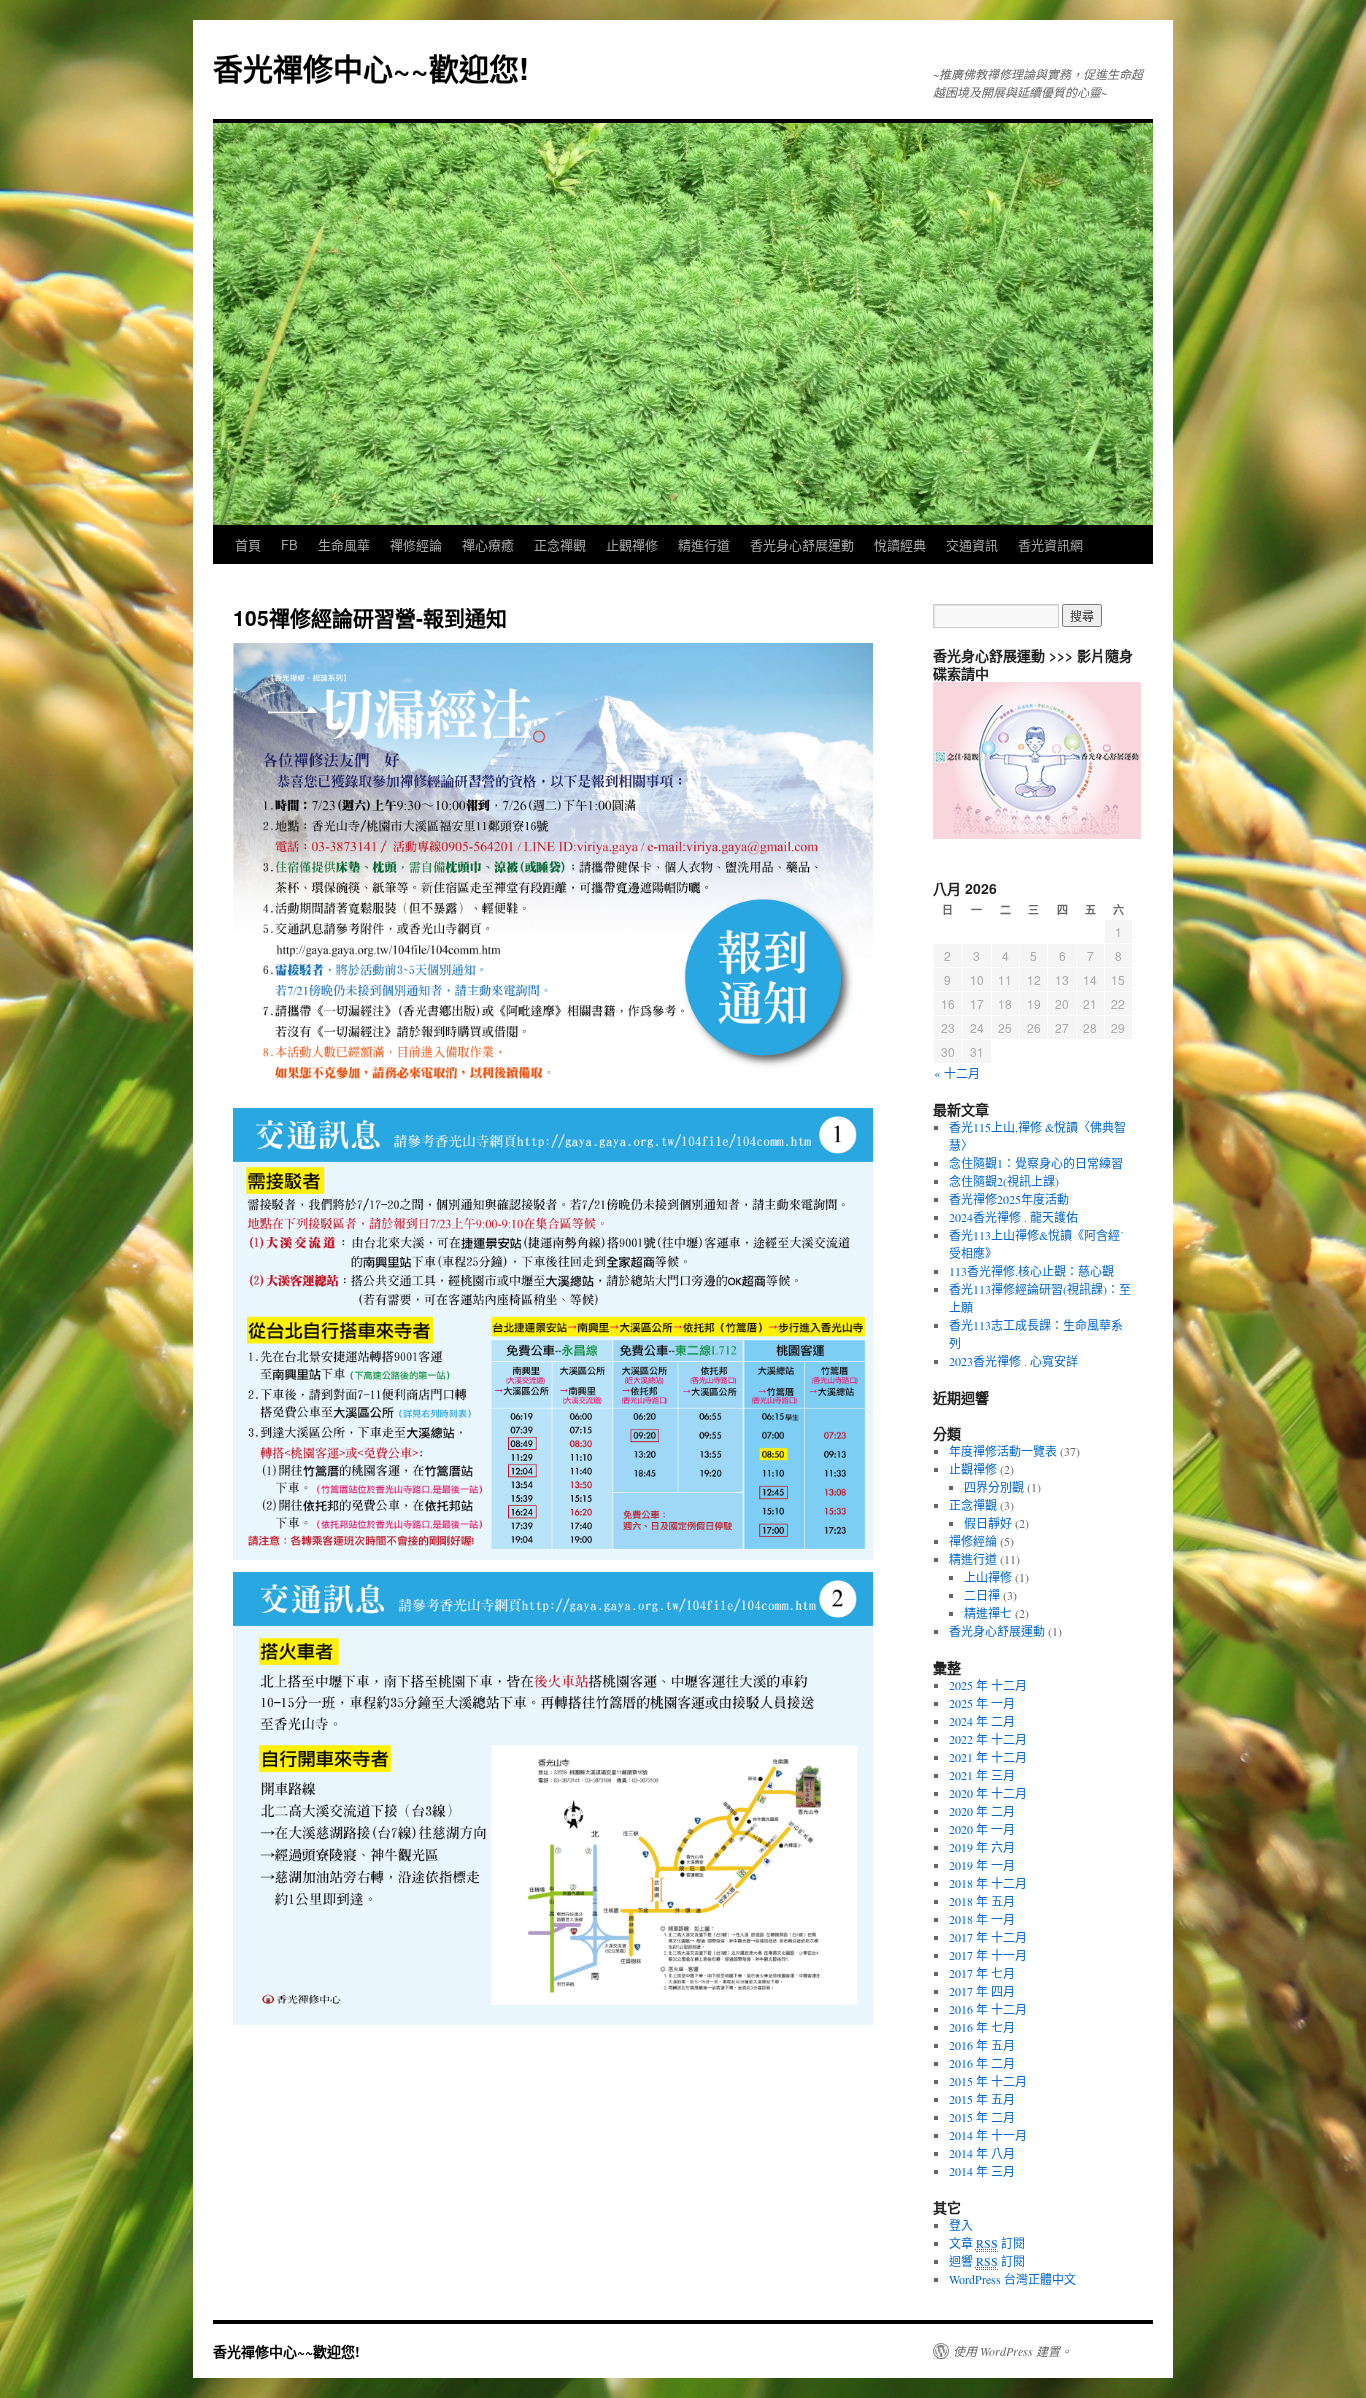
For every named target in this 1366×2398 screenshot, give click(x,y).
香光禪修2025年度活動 (1009, 1199)
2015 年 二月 (982, 2117)
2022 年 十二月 (988, 1739)
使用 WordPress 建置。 (1012, 2351)
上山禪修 (988, 1577)
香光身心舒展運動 (802, 544)
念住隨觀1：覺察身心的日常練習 (1036, 1163)
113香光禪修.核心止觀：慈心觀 (1031, 1271)
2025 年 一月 (982, 1703)
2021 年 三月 (982, 1775)
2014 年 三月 (982, 2171)
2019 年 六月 (982, 1847)
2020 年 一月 (982, 1829)
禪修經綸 (973, 1541)
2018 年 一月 (982, 1919)
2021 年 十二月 (988, 1757)
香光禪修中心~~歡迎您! (371, 67)
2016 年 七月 (982, 2027)
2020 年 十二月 (988, 1793)
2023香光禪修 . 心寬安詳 (1013, 1361)
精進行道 (704, 544)
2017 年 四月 (982, 1991)
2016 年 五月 (982, 2045)
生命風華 (344, 544)
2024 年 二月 (982, 1721)
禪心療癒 (488, 544)
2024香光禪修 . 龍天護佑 (1013, 1217)
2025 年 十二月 (988, 1685)
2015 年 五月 (982, 2099)
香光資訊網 (1050, 544)
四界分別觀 (994, 1487)
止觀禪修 (632, 544)
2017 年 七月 (982, 1973)
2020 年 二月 (982, 1811)
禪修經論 (416, 544)
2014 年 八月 (982, 2153)
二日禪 (982, 1595)
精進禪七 (988, 1613)
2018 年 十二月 (988, 1883)
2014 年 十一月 (988, 2135)
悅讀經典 (900, 544)
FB (289, 544)
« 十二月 (957, 1072)
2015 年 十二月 (988, 2081)
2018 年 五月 (982, 1901)
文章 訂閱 (987, 2243)
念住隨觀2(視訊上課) (1004, 1181)
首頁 (248, 544)
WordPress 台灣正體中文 (1012, 2279)
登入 (961, 2225)
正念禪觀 (560, 544)
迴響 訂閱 (987, 2261)
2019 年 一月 (982, 1865)
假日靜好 (988, 1523)
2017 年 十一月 (988, 1955)
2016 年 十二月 (988, 2009)
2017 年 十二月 (988, 1937)
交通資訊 (972, 544)
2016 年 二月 (982, 2063)
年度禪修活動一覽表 (1003, 1451)
